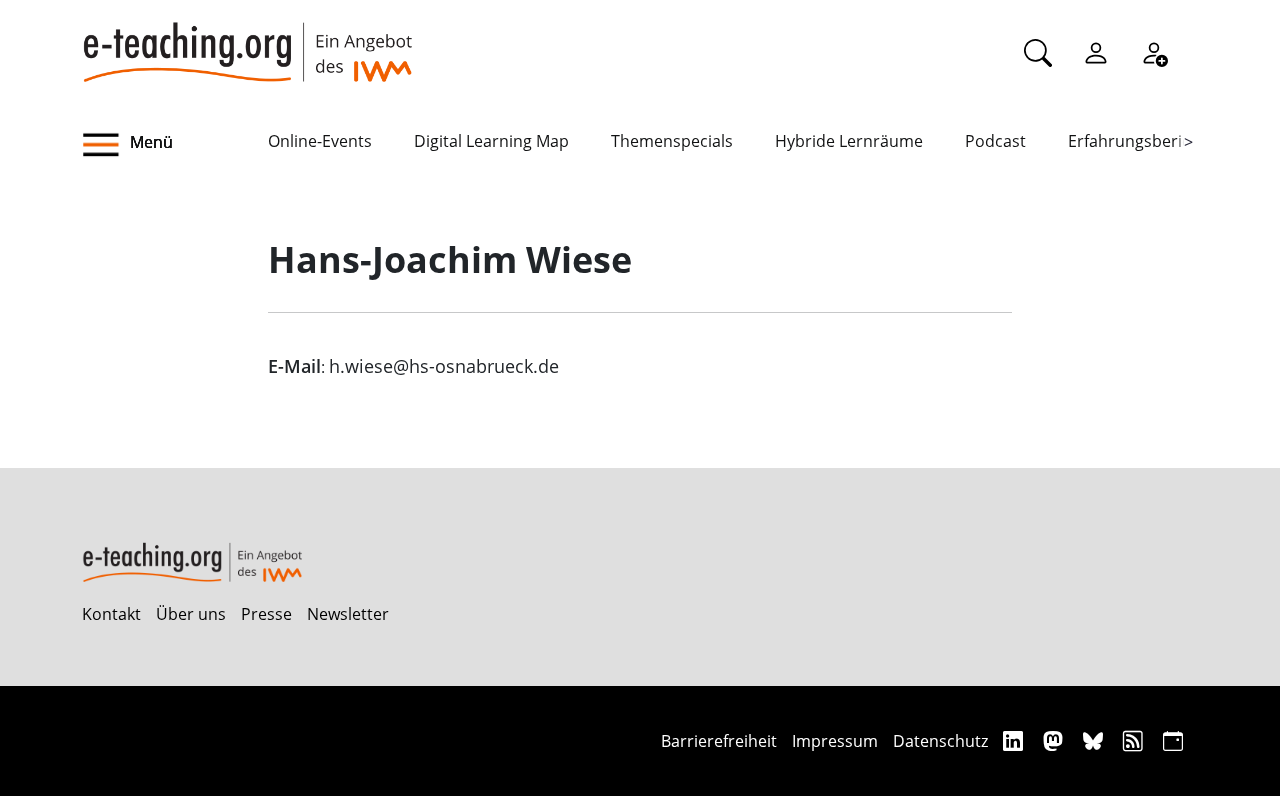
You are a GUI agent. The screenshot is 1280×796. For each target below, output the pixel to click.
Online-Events (320, 141)
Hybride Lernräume (849, 141)
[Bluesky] (1095, 740)
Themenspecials (672, 141)
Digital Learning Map (491, 141)
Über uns (191, 614)
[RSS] (1135, 740)
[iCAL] (1173, 740)
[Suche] (1038, 52)
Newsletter (348, 614)
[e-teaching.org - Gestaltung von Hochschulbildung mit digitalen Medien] (247, 41)
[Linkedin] (1015, 740)
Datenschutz (940, 741)
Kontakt (111, 614)
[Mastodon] (1055, 740)
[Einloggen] (1096, 52)
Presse (266, 614)
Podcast (995, 141)
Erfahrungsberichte (1141, 141)
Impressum (835, 741)
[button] (175, 145)
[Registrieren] (1154, 52)
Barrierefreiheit (719, 741)
